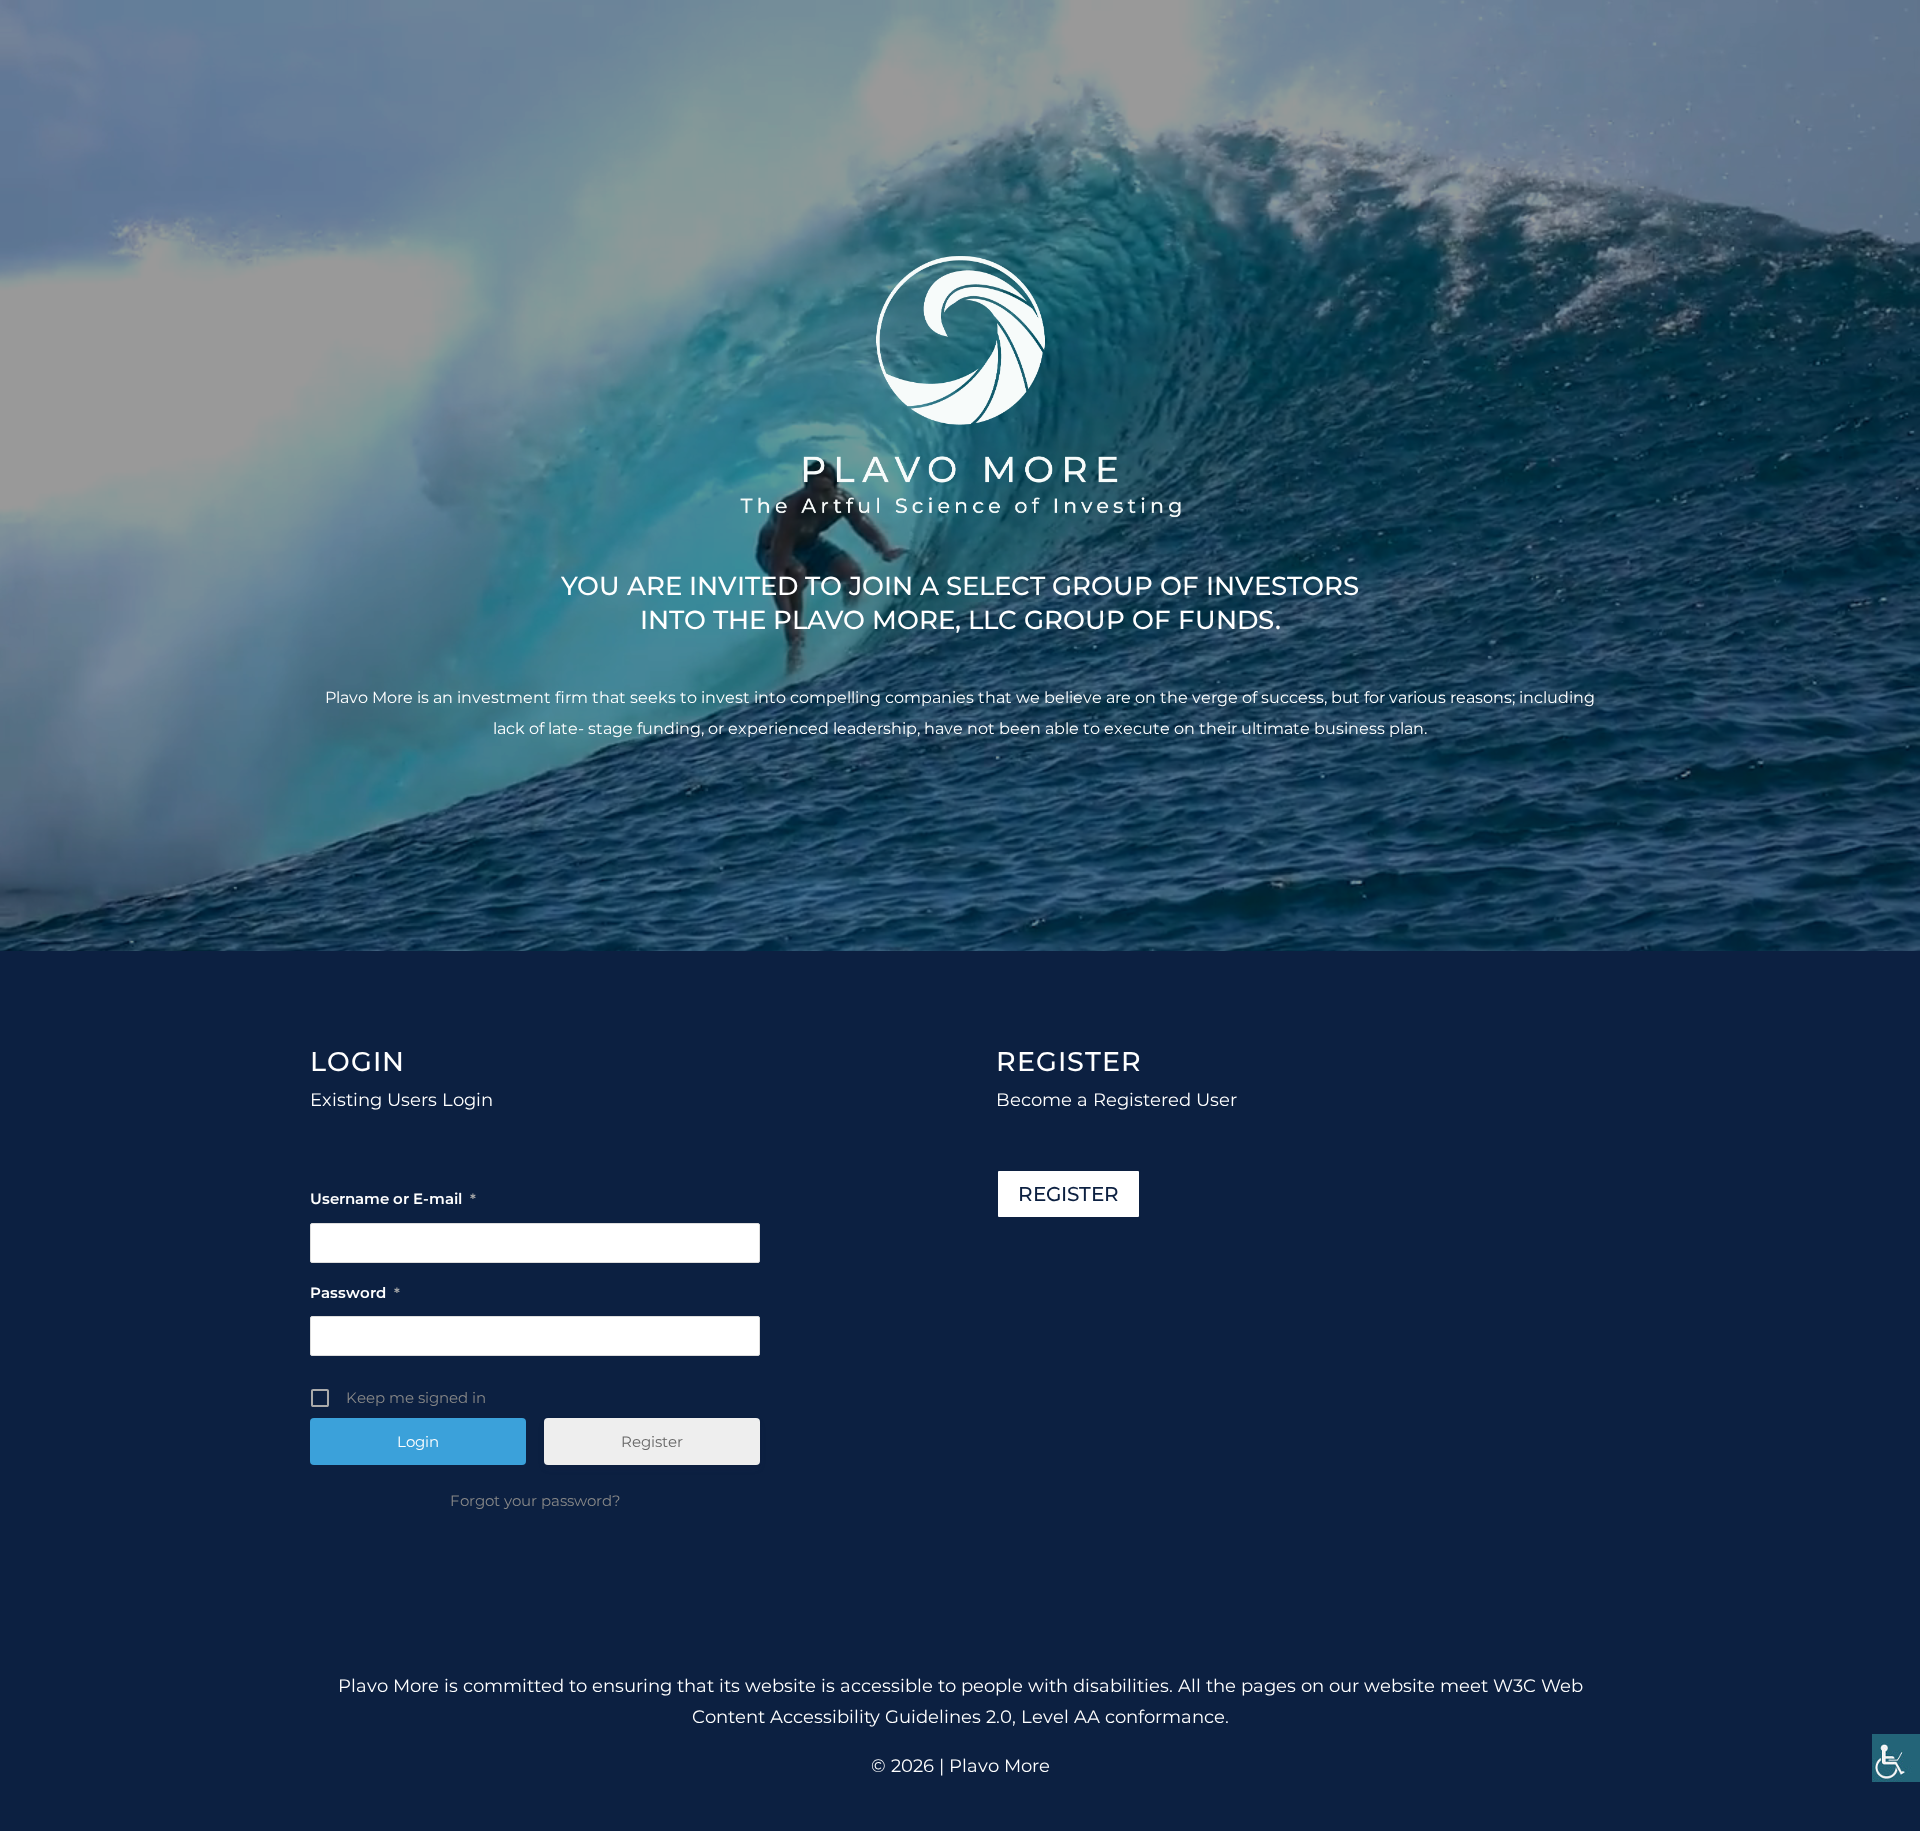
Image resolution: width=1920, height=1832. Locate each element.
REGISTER (1068, 1194)
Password (355, 1292)
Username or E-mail (393, 1198)
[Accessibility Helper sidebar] (1896, 1758)
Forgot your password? (535, 1500)
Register (652, 1441)
